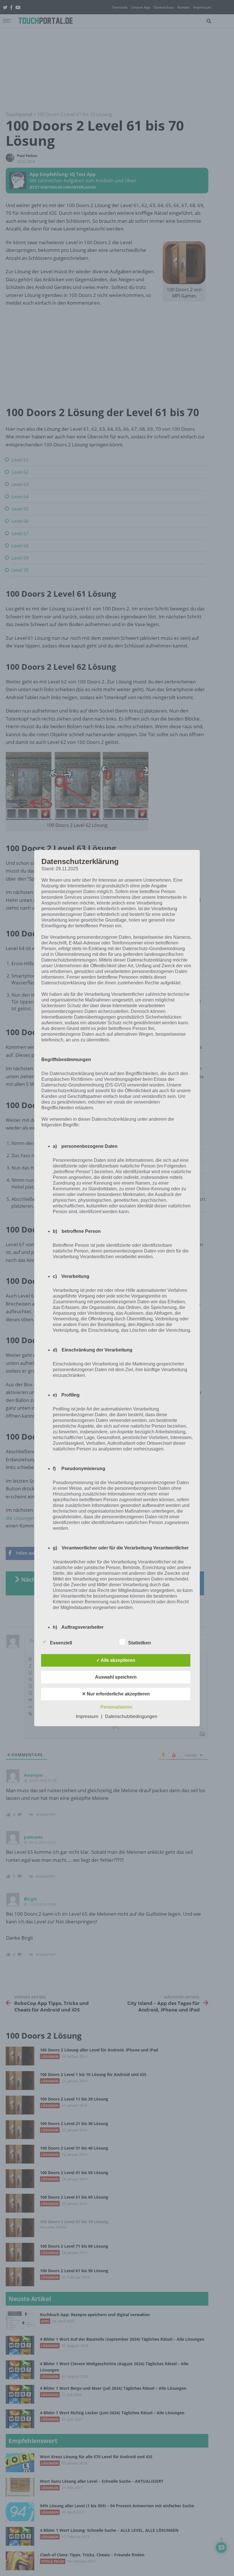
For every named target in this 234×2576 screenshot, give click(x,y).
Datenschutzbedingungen (131, 1716)
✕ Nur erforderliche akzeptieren (116, 1694)
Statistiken (140, 1643)
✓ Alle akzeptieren (116, 1660)
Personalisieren (116, 1707)
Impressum (87, 1716)
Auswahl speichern (116, 1677)
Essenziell (61, 1643)
